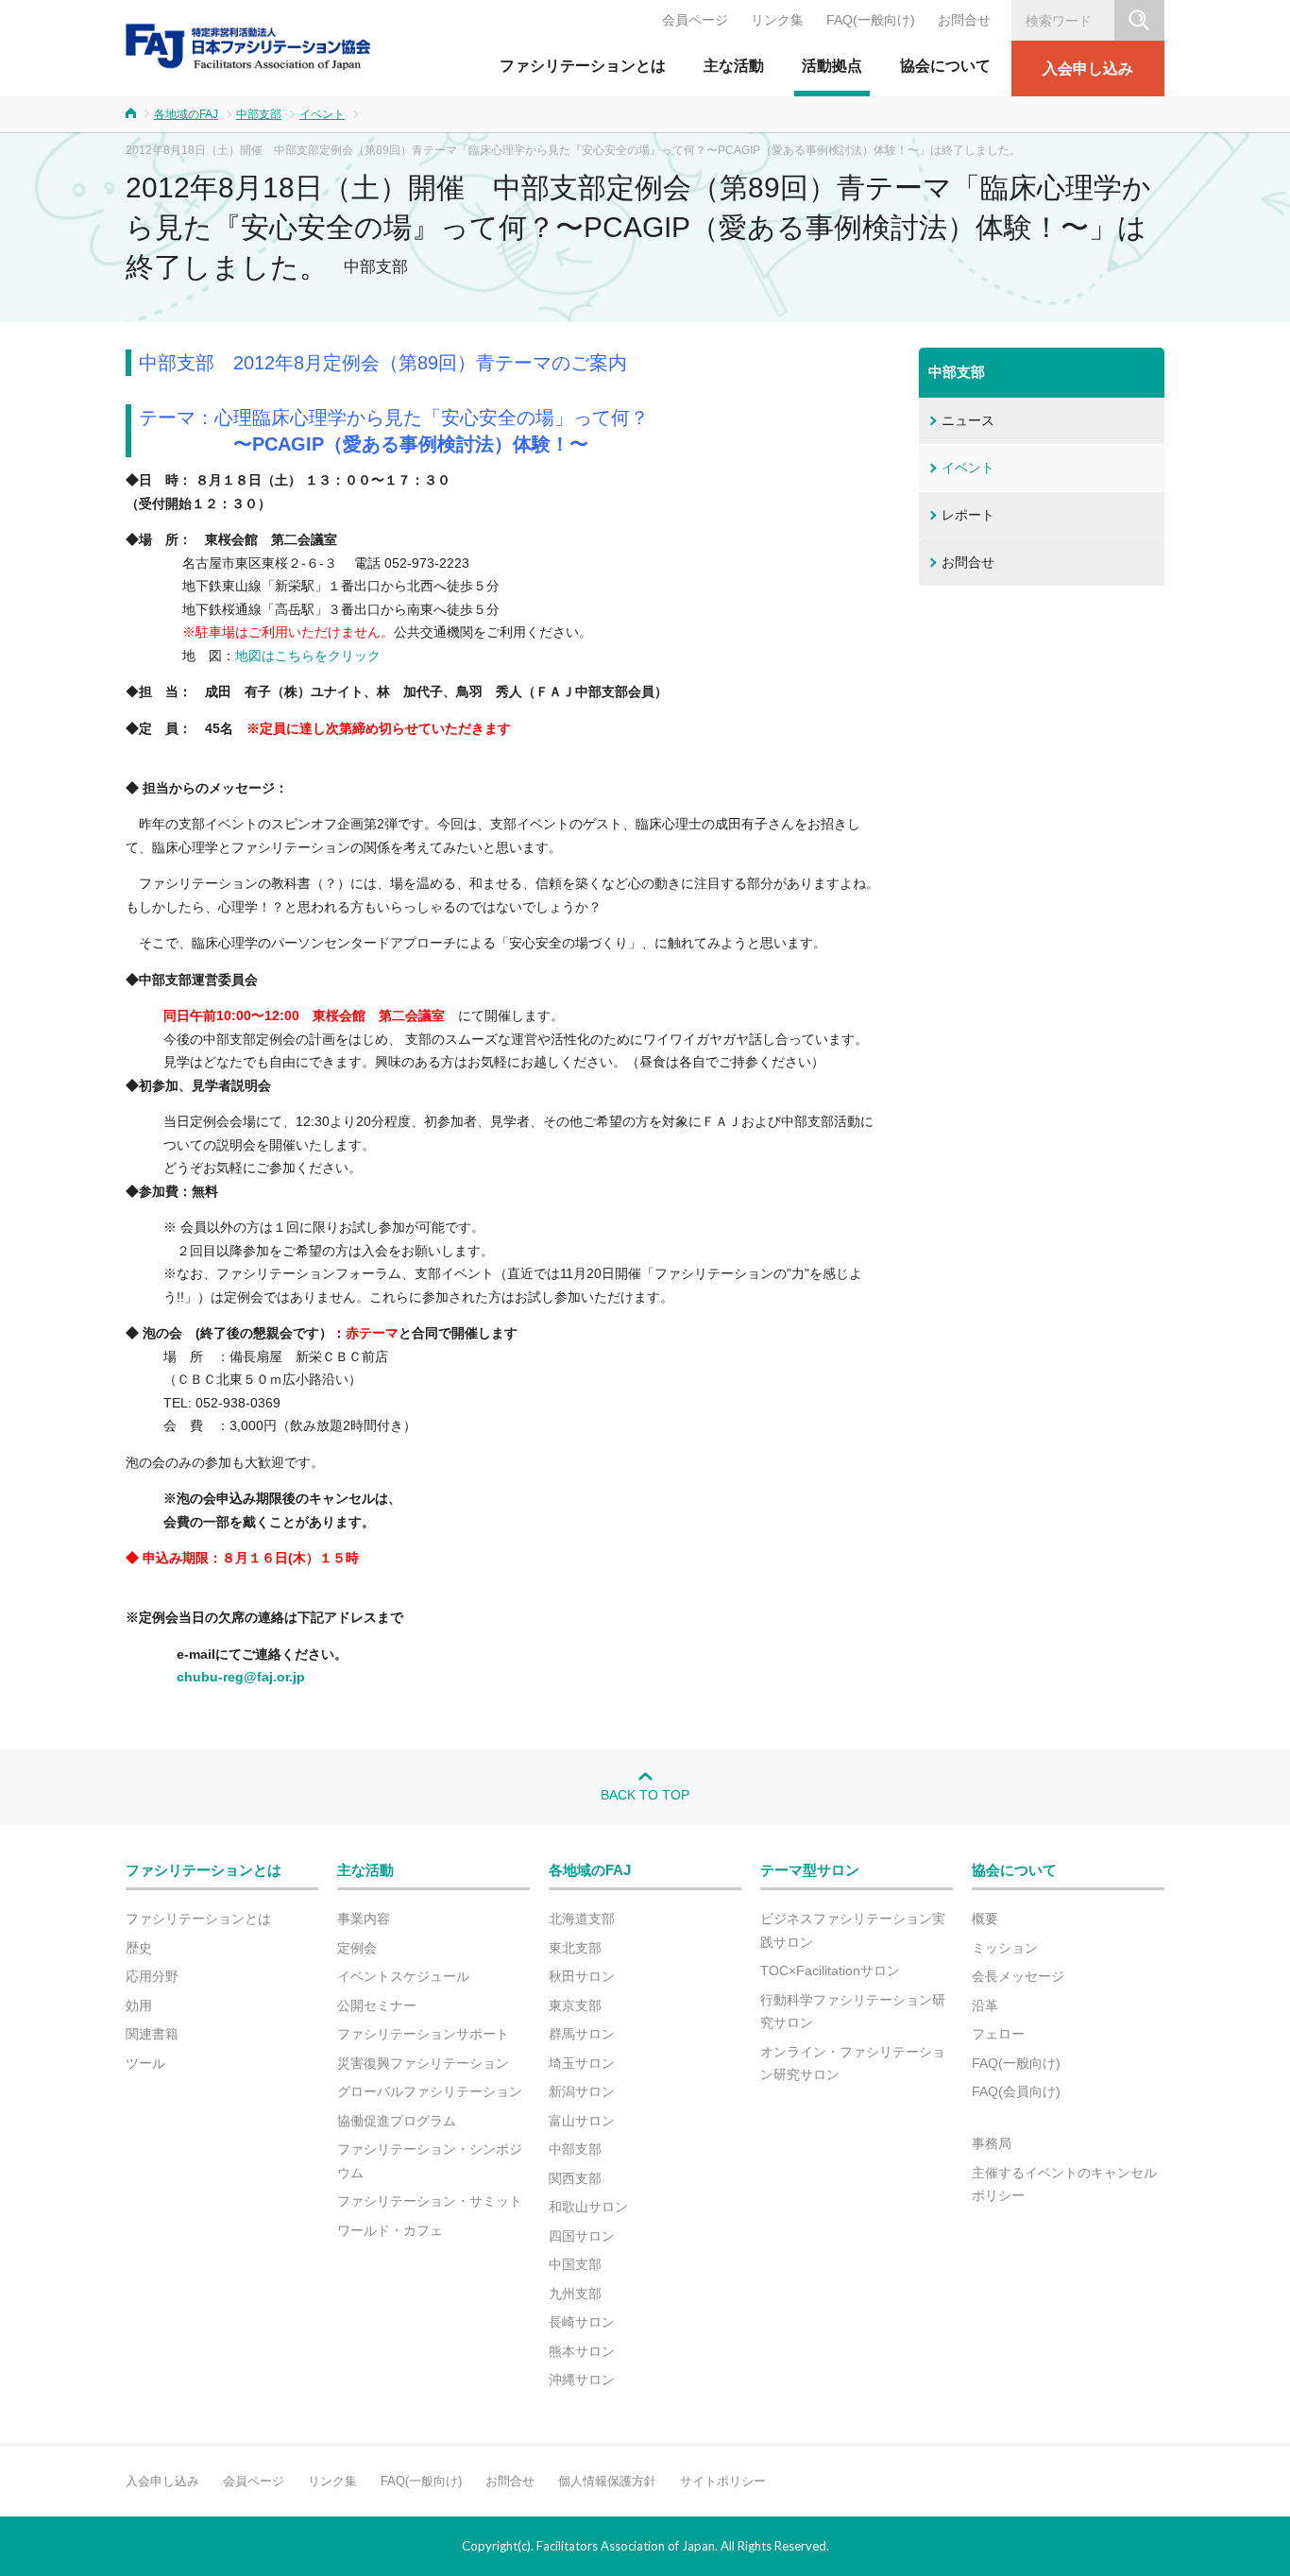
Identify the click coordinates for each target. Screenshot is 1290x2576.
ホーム (131, 113)
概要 (985, 1919)
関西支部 (575, 2178)
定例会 (357, 1948)
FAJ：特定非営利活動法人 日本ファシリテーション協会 (248, 46)
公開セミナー (377, 2005)
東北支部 (575, 1948)
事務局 (992, 2143)
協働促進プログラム (397, 2121)
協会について (945, 66)
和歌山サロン (588, 2207)
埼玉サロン (582, 2063)
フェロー (998, 2034)
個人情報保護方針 (607, 2481)
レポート (968, 515)
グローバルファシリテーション (430, 2091)
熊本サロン (582, 2351)
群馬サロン (582, 2034)
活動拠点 (832, 66)
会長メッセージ (1018, 1976)
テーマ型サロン (810, 1870)
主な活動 (734, 66)
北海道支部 (582, 1919)
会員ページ (695, 20)
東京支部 (575, 2005)
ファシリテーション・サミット (430, 2201)
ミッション (1005, 1948)
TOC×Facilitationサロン (830, 1970)
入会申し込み (1088, 68)
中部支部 (259, 114)
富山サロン (582, 2121)
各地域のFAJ (186, 114)
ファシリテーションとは (583, 66)
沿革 (985, 2005)
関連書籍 (152, 2034)
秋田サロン (582, 1976)
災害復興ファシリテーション (423, 2063)
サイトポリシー (723, 2481)
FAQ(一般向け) (871, 20)
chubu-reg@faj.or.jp (241, 1677)
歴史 (139, 1948)
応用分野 (152, 1976)
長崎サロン (582, 2322)
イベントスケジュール (403, 1976)
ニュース (968, 420)
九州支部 (575, 2294)
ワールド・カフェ (390, 2230)
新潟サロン (582, 2091)
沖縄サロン (582, 2380)
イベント (322, 114)
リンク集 (777, 20)
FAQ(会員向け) (1016, 2091)
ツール (145, 2063)
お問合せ (964, 20)
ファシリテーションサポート (423, 2034)
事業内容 (364, 1919)
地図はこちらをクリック (308, 656)
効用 (139, 2005)
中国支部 (575, 2264)
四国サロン (582, 2236)
